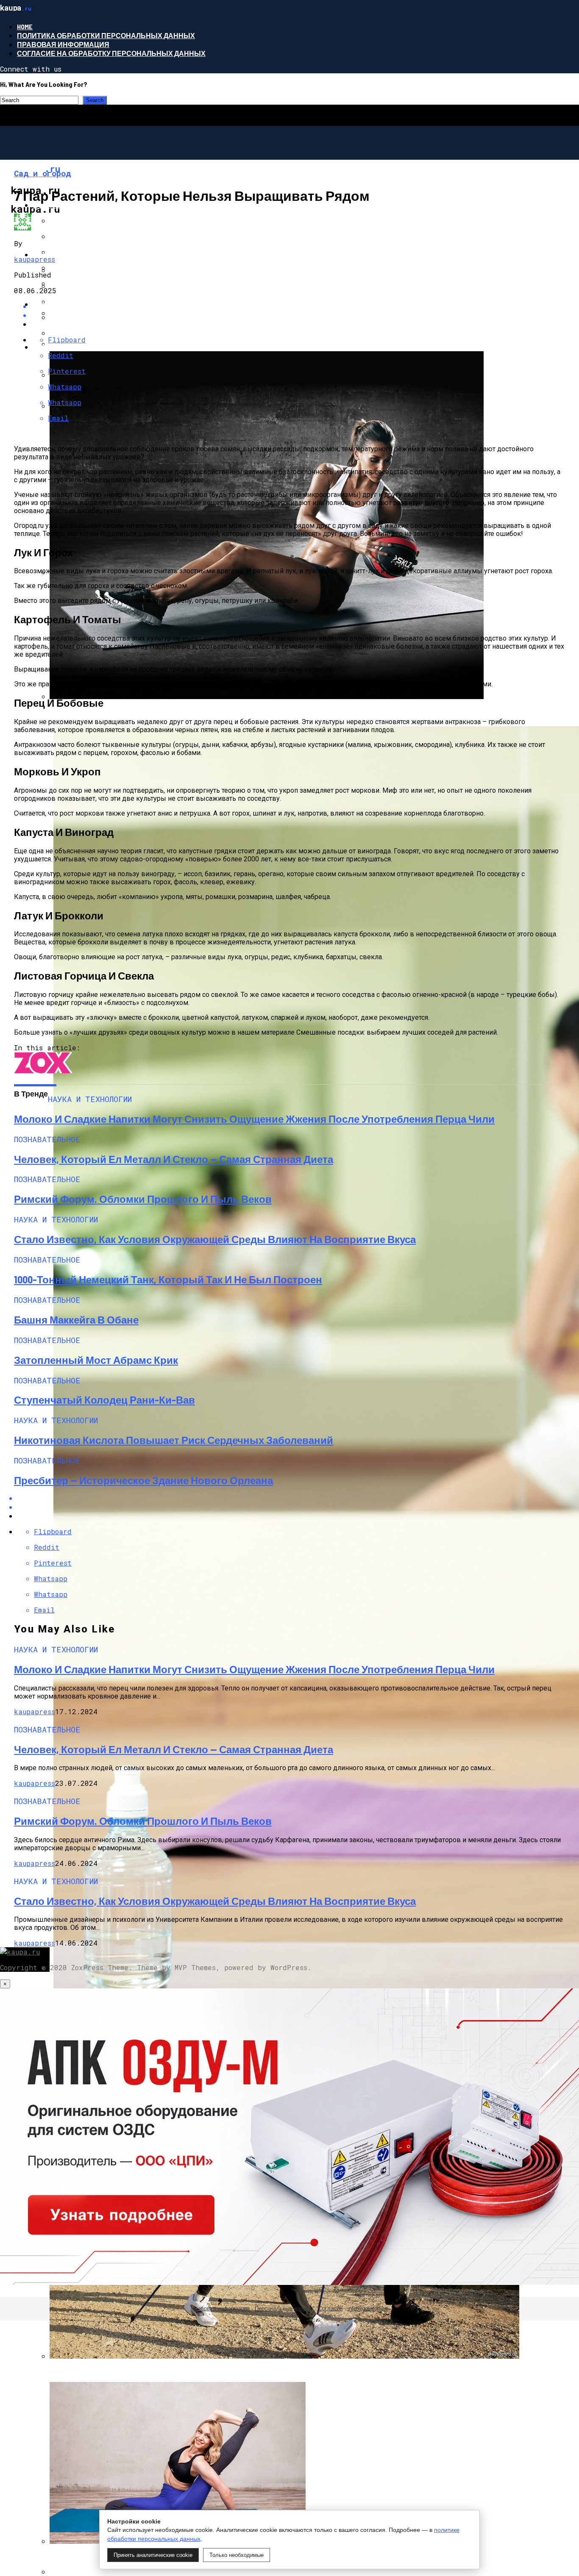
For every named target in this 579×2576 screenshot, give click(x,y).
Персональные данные (284, 2308)
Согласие (330, 2308)
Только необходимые (237, 2555)
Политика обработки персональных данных (106, 35)
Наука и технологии (72, 254)
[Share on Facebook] (298, 306)
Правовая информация (63, 44)
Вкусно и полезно (68, 304)
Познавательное (66, 205)
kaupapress (35, 259)
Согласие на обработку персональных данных (111, 53)
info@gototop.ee (368, 2308)
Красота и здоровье (72, 347)
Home (25, 26)
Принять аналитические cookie (153, 2555)
